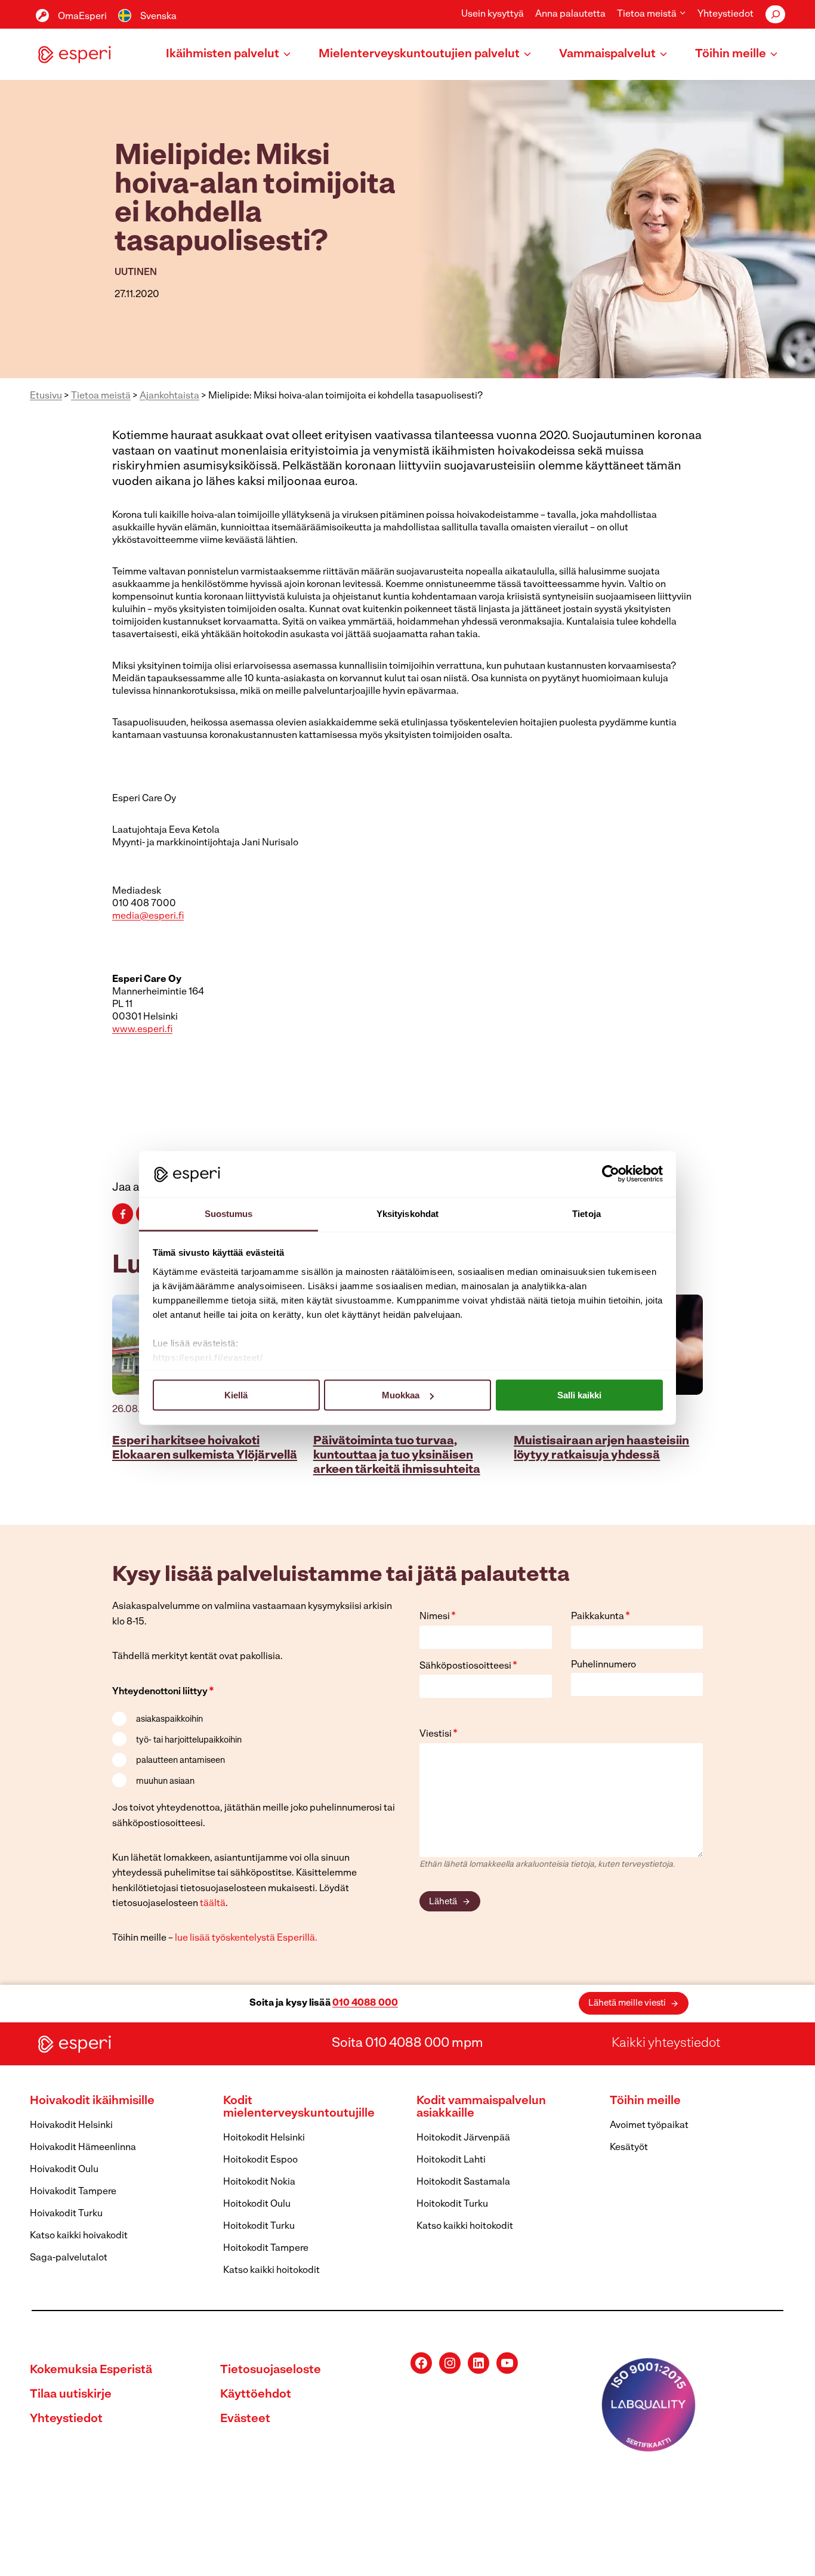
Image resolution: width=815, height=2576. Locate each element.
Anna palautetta (570, 14)
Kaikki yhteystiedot (666, 2044)
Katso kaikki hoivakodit (79, 2236)
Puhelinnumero (603, 1665)
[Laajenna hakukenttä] (775, 14)
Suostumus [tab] (229, 1213)
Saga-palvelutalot (69, 2258)
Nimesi (438, 1617)
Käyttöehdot (256, 2395)
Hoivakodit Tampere (73, 2192)
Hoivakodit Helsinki (71, 2126)
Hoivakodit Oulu (64, 2170)
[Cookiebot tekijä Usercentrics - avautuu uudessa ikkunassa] (611, 1174)
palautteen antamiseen (180, 1761)
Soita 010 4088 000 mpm (407, 2044)
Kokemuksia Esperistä (91, 2370)
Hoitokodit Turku (259, 2226)
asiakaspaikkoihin (169, 1720)
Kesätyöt (629, 2148)
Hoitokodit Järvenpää (463, 2138)
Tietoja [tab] (586, 1213)
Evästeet (245, 2419)
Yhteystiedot (726, 14)
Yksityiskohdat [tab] (407, 1213)
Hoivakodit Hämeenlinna (83, 2148)
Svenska (158, 17)
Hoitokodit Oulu (257, 2204)
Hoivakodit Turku (66, 2214)
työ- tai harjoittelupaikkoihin (189, 1741)
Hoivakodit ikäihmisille (92, 2101)
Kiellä (236, 1395)
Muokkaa (401, 1395)
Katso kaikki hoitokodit (271, 2271)
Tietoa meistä (101, 396)
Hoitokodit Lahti (451, 2160)
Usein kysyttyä (493, 14)
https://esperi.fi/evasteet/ (208, 1357)
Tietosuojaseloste (271, 2370)
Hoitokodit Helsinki (264, 2138)
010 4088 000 (365, 2003)
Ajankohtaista (169, 396)
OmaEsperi (82, 17)
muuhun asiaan (165, 1782)
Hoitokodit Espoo (260, 2160)
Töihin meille (645, 2101)
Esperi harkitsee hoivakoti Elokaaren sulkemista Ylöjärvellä (205, 1448)
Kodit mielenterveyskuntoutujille (299, 2107)
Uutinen (136, 273)
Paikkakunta (601, 1617)
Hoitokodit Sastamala (463, 2182)
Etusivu (46, 396)
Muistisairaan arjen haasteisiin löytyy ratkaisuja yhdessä (601, 1448)
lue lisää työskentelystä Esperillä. (246, 1938)
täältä (213, 1904)
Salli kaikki (579, 1395)
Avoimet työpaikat (649, 2126)
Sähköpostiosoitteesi (468, 1666)
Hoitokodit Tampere (266, 2248)
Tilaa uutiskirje (71, 2395)
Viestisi (439, 1734)
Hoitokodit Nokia (259, 2182)
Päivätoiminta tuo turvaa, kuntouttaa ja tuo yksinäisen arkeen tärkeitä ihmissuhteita (397, 1456)
